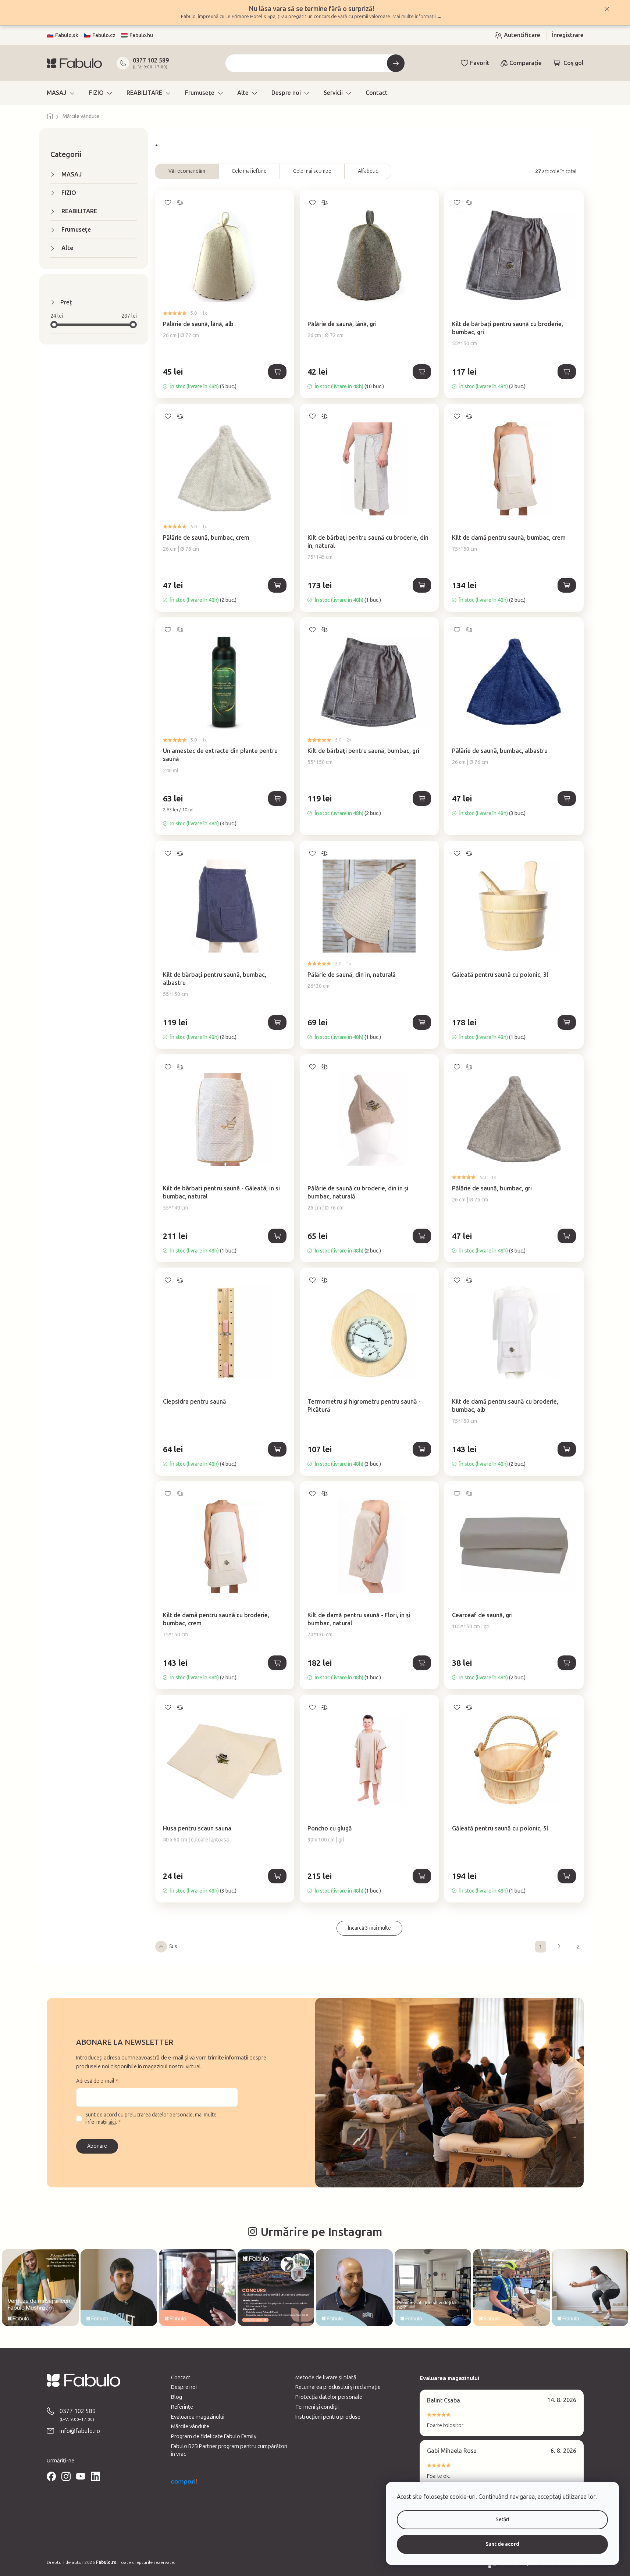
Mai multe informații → (417, 16)
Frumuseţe (76, 230)
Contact (181, 2377)
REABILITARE (79, 211)
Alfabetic (368, 171)
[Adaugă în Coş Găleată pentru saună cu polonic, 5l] (567, 1876)
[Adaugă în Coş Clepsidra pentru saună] (277, 1449)
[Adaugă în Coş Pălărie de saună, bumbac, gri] (567, 1236)
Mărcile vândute (190, 2426)
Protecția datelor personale (329, 2397)
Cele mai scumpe (312, 171)
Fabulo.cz (104, 35)
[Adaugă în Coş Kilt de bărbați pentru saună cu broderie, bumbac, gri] (567, 372)
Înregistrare (568, 35)
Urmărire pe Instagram (321, 2232)
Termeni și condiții (317, 2407)
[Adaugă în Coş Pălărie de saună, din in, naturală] (422, 1022)
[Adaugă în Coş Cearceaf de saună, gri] (567, 1663)
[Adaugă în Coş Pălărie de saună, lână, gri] (422, 372)
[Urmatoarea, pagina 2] (559, 1947)
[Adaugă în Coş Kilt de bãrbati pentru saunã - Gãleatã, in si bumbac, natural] (277, 1236)
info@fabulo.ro (80, 2431)
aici (112, 2122)
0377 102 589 (151, 60)
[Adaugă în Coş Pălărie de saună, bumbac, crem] (277, 585)
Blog (177, 2397)
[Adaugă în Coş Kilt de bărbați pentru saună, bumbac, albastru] (277, 1022)
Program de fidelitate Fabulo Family (214, 2436)
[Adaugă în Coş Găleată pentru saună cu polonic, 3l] (567, 1022)
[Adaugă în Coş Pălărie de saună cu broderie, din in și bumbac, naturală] (422, 1236)
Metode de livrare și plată (326, 2377)
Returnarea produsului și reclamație (338, 2387)
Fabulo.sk (67, 35)
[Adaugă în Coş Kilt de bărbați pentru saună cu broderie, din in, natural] (422, 585)
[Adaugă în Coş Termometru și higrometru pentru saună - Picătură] (422, 1449)
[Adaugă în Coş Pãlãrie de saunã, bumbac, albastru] (567, 798)
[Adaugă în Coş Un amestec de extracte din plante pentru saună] (277, 798)
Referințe (182, 2407)
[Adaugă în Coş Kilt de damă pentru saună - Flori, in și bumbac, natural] (422, 1663)
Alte (67, 248)
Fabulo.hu (141, 35)
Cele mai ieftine (249, 171)
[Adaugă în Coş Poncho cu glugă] (422, 1876)
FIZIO (69, 193)
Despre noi (184, 2387)
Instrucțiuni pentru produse (328, 2417)
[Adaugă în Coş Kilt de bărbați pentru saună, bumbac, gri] (422, 798)
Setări (502, 2520)
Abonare (97, 2146)
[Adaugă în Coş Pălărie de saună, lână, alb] (277, 372)
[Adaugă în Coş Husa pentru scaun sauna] (277, 1876)
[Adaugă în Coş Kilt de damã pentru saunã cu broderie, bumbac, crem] (277, 1663)
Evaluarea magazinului (198, 2417)
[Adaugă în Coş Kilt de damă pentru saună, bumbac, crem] (567, 585)
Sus (173, 1946)
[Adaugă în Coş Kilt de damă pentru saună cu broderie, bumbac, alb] (567, 1449)
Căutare (396, 63)
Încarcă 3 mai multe (369, 1928)
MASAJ (72, 174)
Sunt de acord (502, 2544)
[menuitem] (60, 93)
